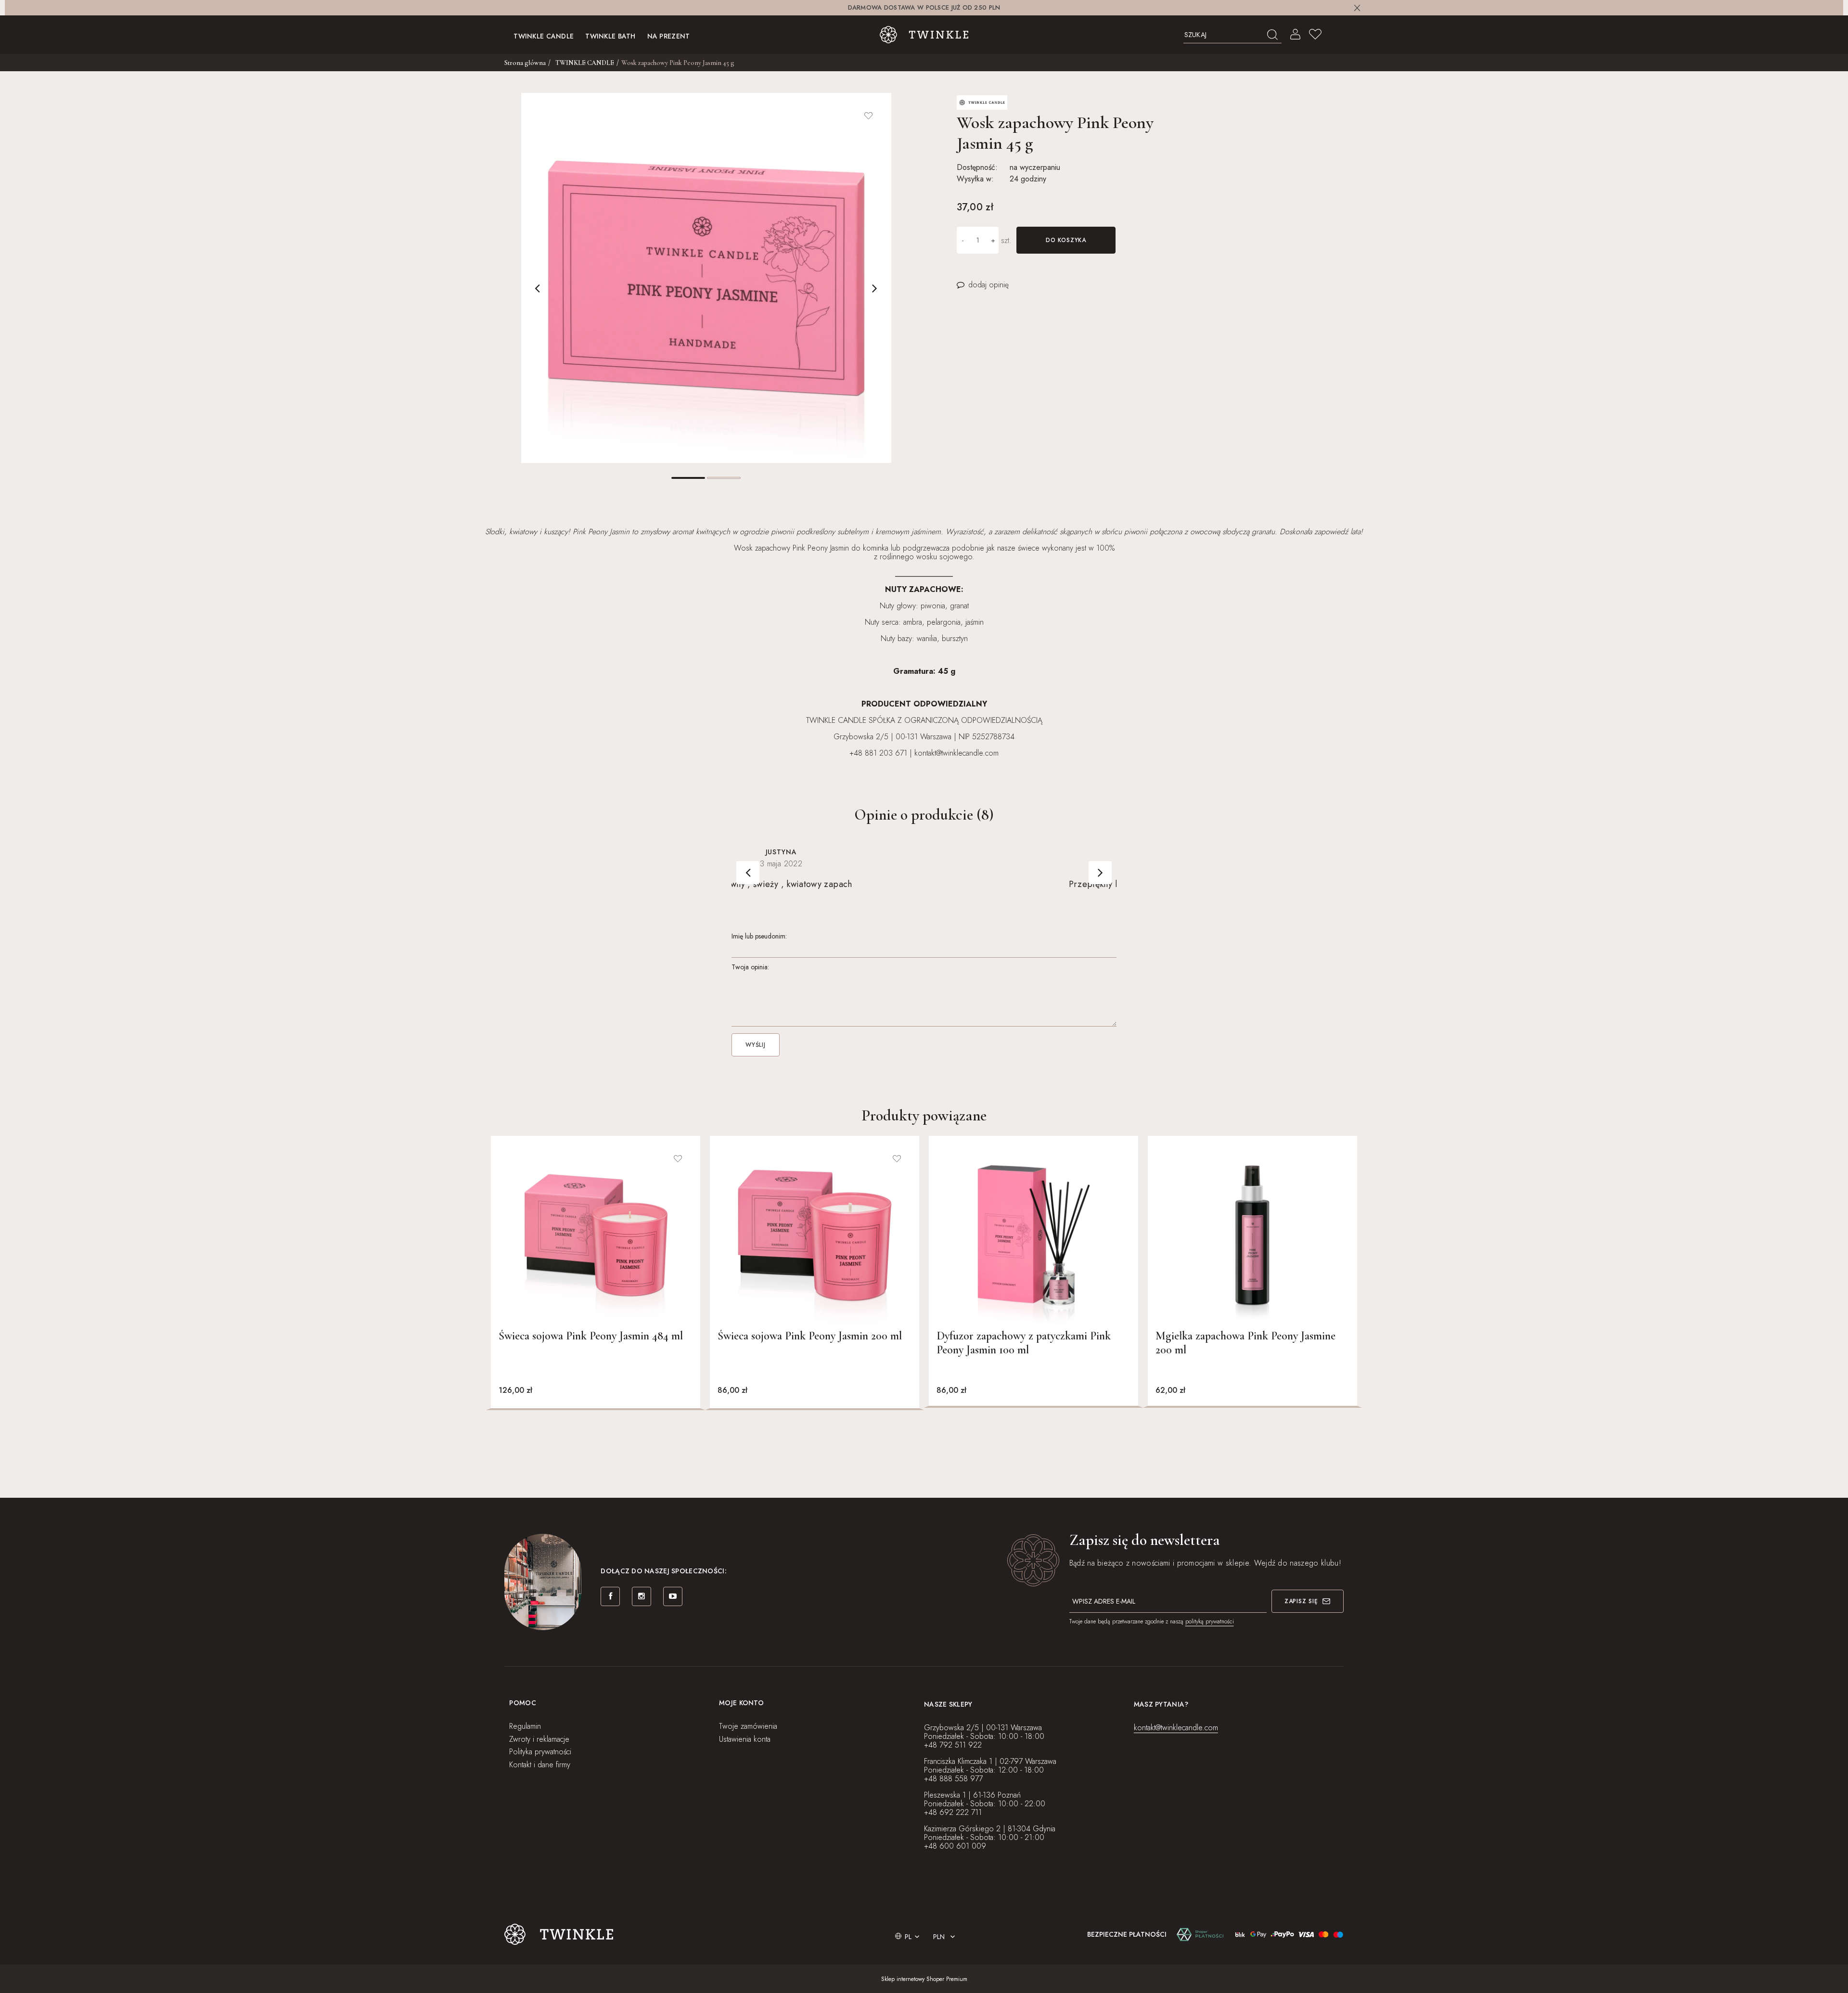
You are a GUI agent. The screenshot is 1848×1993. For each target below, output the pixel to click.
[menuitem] (544, 35)
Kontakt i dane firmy (540, 1765)
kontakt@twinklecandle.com (1176, 1728)
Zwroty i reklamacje (539, 1739)
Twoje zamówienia (748, 1726)
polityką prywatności (1210, 1621)
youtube (673, 1596)
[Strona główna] (924, 35)
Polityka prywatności (540, 1752)
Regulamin (525, 1726)
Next (875, 288)
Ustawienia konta (745, 1739)
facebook (610, 1596)
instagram (642, 1596)
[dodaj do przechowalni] (869, 116)
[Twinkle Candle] (982, 102)
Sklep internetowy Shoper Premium (924, 1979)
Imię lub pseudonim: (759, 936)
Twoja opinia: (750, 967)
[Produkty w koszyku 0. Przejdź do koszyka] (1335, 35)
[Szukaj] (1273, 35)
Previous (538, 288)
